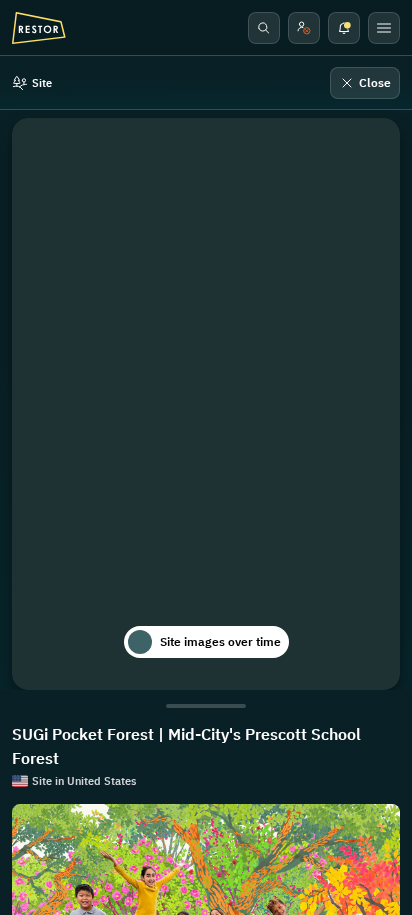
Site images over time (220, 641)
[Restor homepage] (39, 28)
